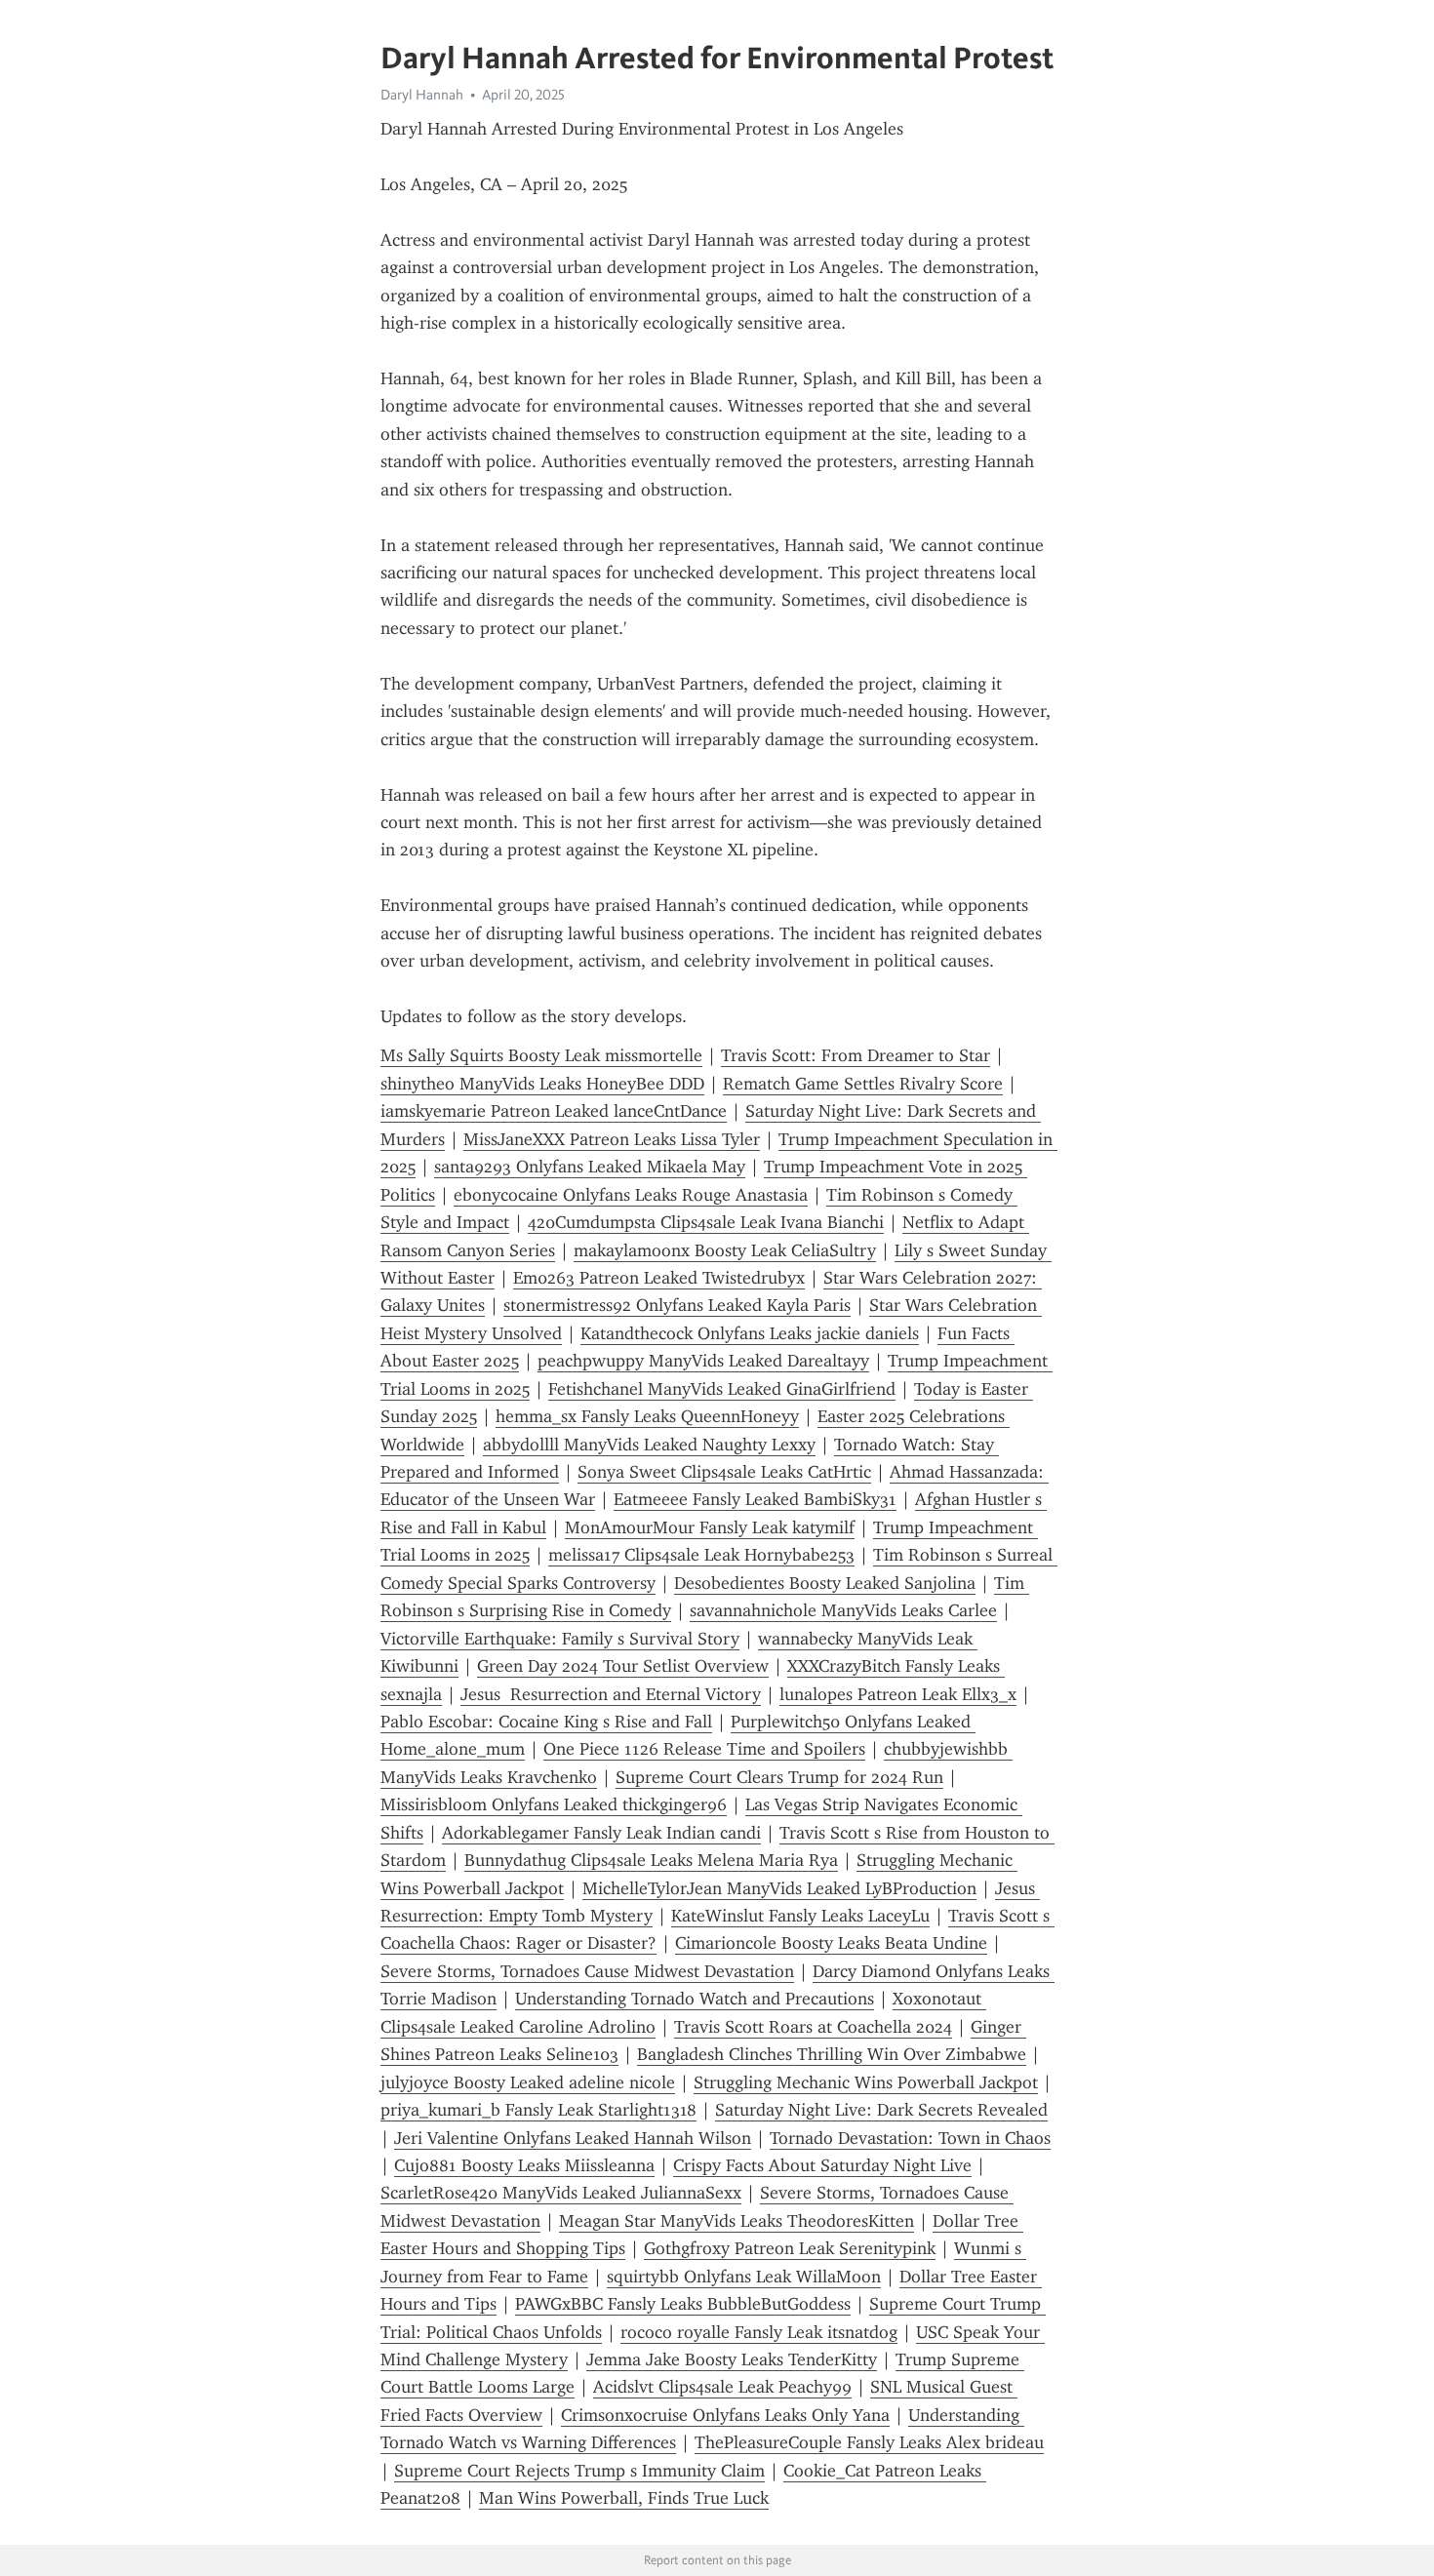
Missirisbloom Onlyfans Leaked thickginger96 (554, 1804)
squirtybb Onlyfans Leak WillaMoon (744, 2277)
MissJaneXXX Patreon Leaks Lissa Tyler (612, 1139)
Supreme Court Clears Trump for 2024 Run (779, 1777)
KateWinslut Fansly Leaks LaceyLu (800, 1916)
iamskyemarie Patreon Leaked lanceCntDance (554, 1111)
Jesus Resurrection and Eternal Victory (611, 1694)
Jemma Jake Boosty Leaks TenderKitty (732, 2359)
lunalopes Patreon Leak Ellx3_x (898, 1694)
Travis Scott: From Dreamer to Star (856, 1055)
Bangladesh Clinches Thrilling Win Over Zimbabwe (832, 2054)
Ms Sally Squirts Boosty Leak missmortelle (541, 1055)
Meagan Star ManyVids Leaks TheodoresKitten (737, 2221)
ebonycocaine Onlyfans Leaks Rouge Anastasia (631, 1195)
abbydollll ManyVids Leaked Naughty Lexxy (649, 1445)
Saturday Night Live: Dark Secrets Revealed (881, 2110)
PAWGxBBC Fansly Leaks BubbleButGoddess (683, 2304)
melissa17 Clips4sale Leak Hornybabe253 (701, 1555)
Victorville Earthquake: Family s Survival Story (560, 1639)
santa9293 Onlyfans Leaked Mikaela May (590, 1167)
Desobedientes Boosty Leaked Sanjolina (825, 1583)
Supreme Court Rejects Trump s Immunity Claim (579, 2471)
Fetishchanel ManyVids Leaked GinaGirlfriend (722, 1389)
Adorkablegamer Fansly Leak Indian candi (601, 1833)
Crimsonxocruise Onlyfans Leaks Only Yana (725, 2415)
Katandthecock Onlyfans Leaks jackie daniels (750, 1333)
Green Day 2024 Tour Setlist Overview (623, 1666)
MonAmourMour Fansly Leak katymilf (710, 1527)
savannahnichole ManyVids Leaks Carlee (843, 1610)
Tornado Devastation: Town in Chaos (910, 2138)
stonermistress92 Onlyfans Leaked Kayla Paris (677, 1305)
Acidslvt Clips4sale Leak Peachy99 (722, 2387)
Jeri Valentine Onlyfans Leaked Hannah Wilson (573, 2138)
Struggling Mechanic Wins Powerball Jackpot (866, 2082)
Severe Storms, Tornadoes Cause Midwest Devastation (587, 1971)
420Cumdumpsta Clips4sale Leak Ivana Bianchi (706, 1222)
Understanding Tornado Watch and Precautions (695, 1999)
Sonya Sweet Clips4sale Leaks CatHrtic (724, 1472)
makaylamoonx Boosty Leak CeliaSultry (725, 1250)
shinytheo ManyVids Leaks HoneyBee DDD (542, 1084)
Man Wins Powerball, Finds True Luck (624, 2498)
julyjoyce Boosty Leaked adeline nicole (528, 2082)
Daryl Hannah (422, 95)
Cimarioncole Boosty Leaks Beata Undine (831, 1943)
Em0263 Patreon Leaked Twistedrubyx (659, 1278)
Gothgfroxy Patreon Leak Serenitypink (790, 2248)
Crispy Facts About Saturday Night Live (822, 2165)
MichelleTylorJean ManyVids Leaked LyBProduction (779, 1888)
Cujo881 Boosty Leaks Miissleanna (524, 2165)
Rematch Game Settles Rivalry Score (863, 1084)
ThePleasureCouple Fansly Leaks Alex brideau (869, 2442)
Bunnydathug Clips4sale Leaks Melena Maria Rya (651, 1860)
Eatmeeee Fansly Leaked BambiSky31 (755, 1499)
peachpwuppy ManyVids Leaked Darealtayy (703, 1361)
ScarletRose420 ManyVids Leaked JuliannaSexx (561, 2193)
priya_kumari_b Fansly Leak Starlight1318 (538, 2110)
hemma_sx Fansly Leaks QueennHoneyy (647, 1416)
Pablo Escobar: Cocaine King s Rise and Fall (546, 1722)
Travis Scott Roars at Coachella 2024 (813, 2027)
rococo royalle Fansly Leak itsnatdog (759, 2332)
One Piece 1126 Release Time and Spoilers (704, 1749)
